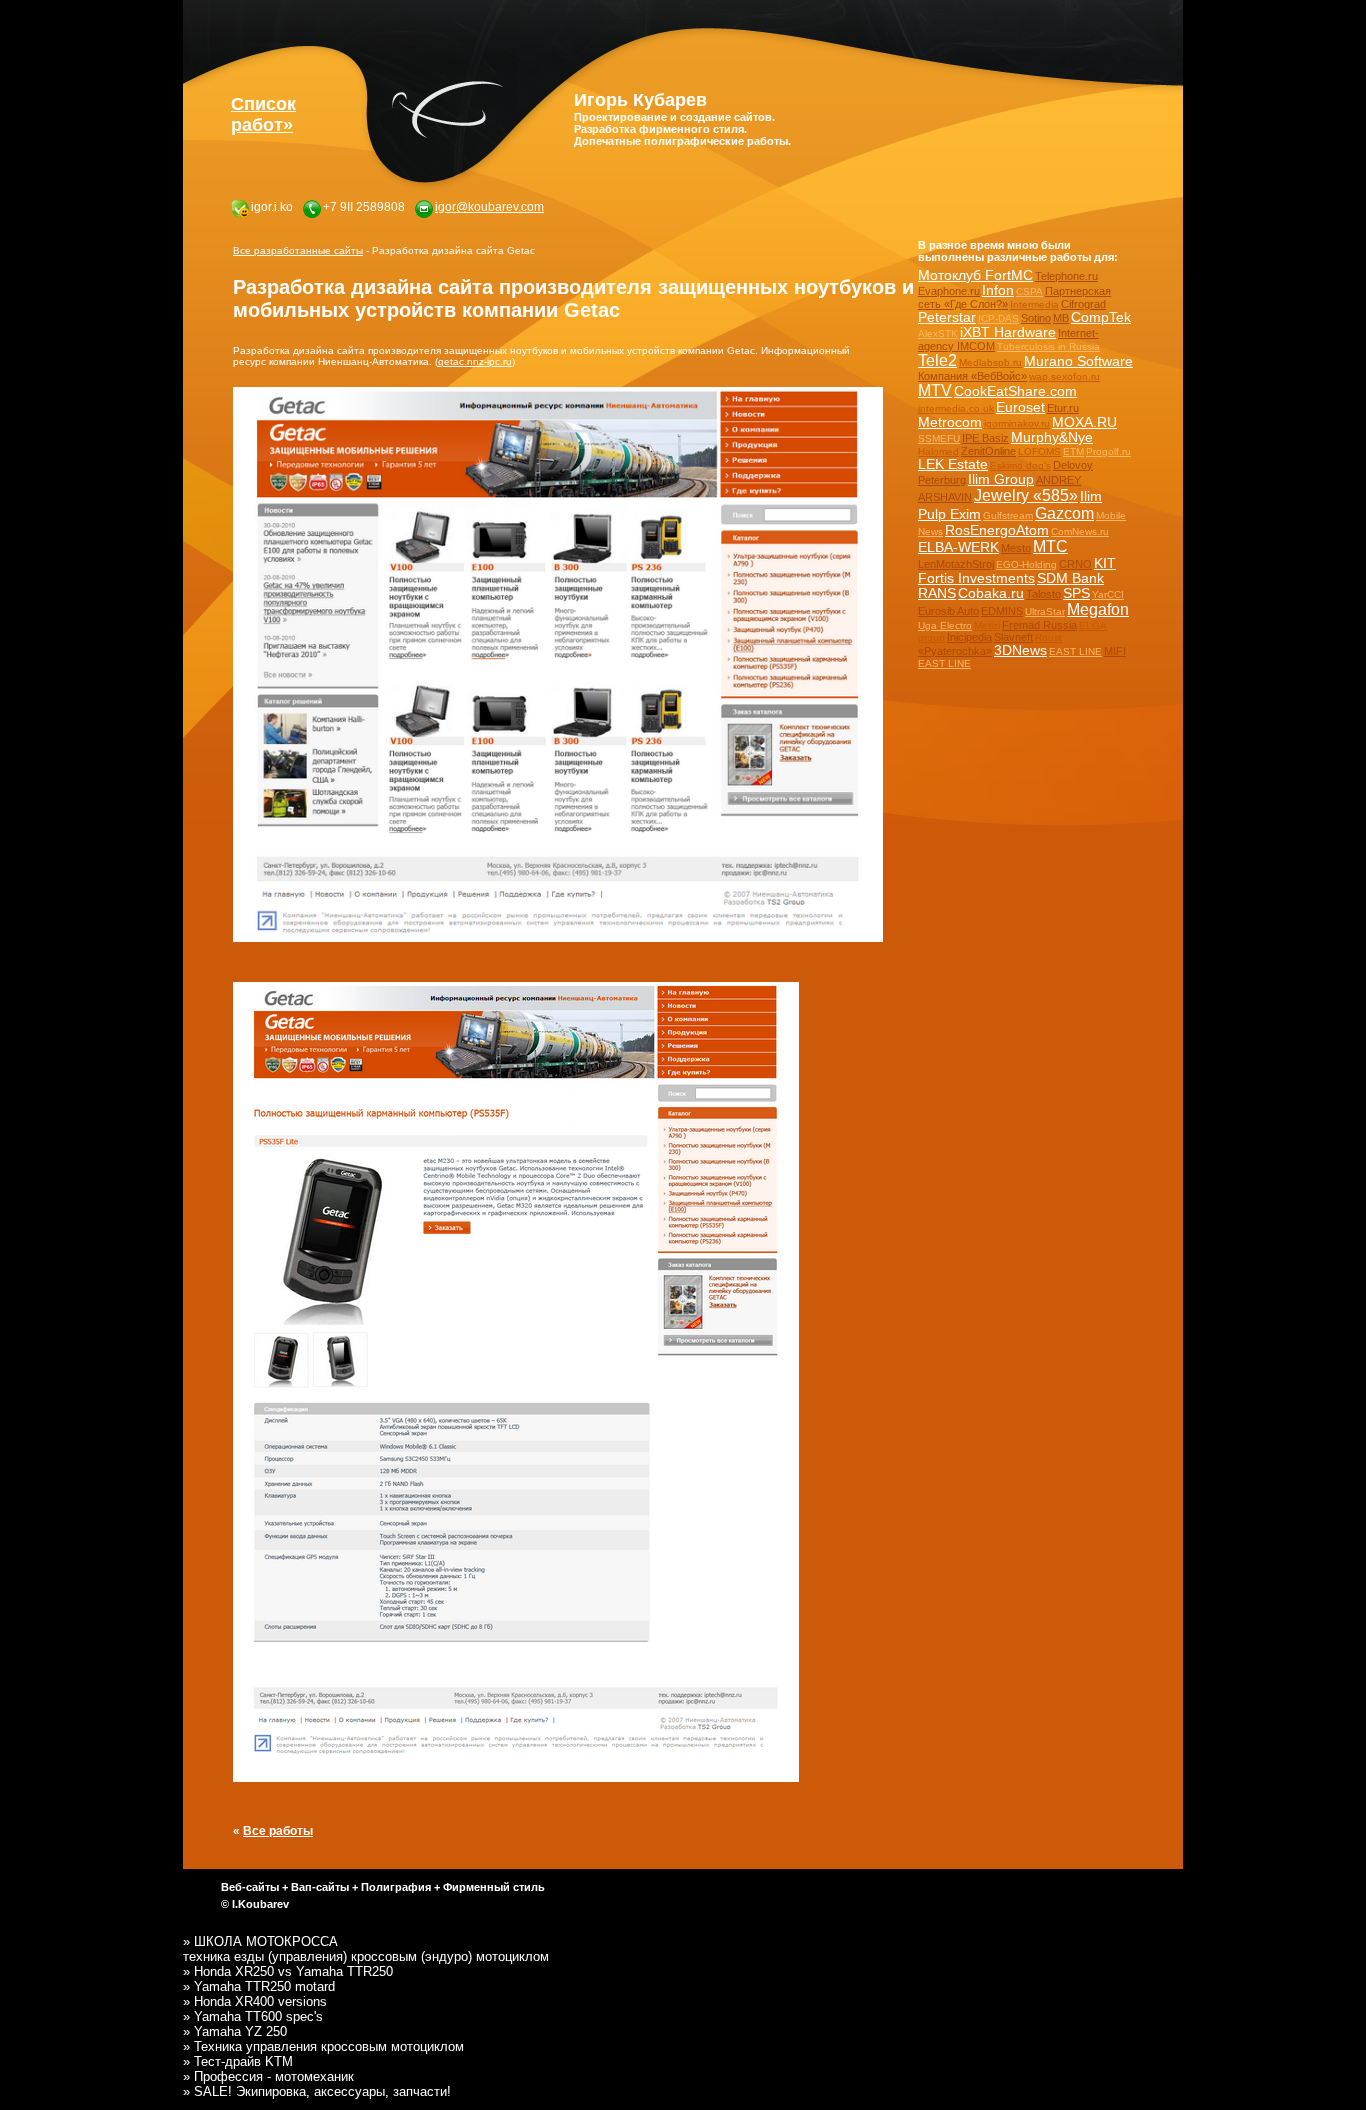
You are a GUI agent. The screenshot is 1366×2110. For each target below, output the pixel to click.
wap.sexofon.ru (1064, 376)
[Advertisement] (980, 740)
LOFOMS (1039, 451)
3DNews (1020, 650)
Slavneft (1013, 637)
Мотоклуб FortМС (975, 275)
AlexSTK (938, 333)
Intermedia (1034, 304)
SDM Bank (1070, 578)
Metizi (987, 625)
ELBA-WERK (958, 547)
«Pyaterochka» (955, 651)
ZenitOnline (988, 451)
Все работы (278, 1830)
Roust (1048, 637)
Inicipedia (969, 637)
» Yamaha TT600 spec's (253, 2016)
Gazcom (1064, 513)
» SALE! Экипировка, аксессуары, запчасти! (317, 2091)
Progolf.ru (1108, 451)
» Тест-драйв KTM (238, 2061)
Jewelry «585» (1026, 495)
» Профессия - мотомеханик (268, 2076)
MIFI (1115, 651)
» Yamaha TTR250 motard (259, 1986)
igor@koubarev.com (489, 207)
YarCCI (1108, 594)
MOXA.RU (1084, 422)
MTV (935, 390)
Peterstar (947, 317)
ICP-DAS (998, 318)
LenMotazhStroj (956, 564)
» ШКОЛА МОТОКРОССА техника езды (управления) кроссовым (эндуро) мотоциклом (366, 1949)
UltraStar (1045, 611)
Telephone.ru (1066, 276)
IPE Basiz (985, 438)
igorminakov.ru (1017, 423)
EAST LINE (1075, 651)
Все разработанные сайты (298, 250)
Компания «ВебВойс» (972, 376)
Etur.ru (1063, 408)
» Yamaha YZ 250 (235, 2031)
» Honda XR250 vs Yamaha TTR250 (288, 1971)
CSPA (1029, 291)
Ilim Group (1001, 479)
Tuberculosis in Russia (1048, 346)
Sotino (1036, 318)
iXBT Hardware (1008, 332)
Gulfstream (1008, 515)
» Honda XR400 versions (255, 2001)
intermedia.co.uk (956, 408)
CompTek (1101, 317)
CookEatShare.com (1015, 391)
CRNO (1075, 564)
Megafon (1098, 609)
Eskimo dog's (1020, 465)
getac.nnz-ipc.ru (475, 361)
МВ (1061, 318)
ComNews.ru (1080, 531)
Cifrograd (1083, 304)
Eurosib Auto (948, 611)
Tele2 (937, 360)
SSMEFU (939, 438)
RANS (937, 593)
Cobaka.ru (991, 593)
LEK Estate (953, 464)
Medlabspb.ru (990, 362)
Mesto (1016, 548)
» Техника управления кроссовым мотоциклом (323, 2046)
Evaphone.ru (949, 291)
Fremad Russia (1039, 625)
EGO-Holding (1026, 564)
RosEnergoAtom (997, 530)
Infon (998, 290)
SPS (1076, 593)
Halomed (938, 451)
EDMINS (1002, 611)
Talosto (1043, 594)
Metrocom (950, 422)
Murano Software (1078, 361)
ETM (1073, 451)
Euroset (1020, 407)
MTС (1050, 546)
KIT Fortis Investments (1017, 571)
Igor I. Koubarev (447, 109)
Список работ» (263, 114)
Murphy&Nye (1052, 437)
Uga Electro (945, 625)
